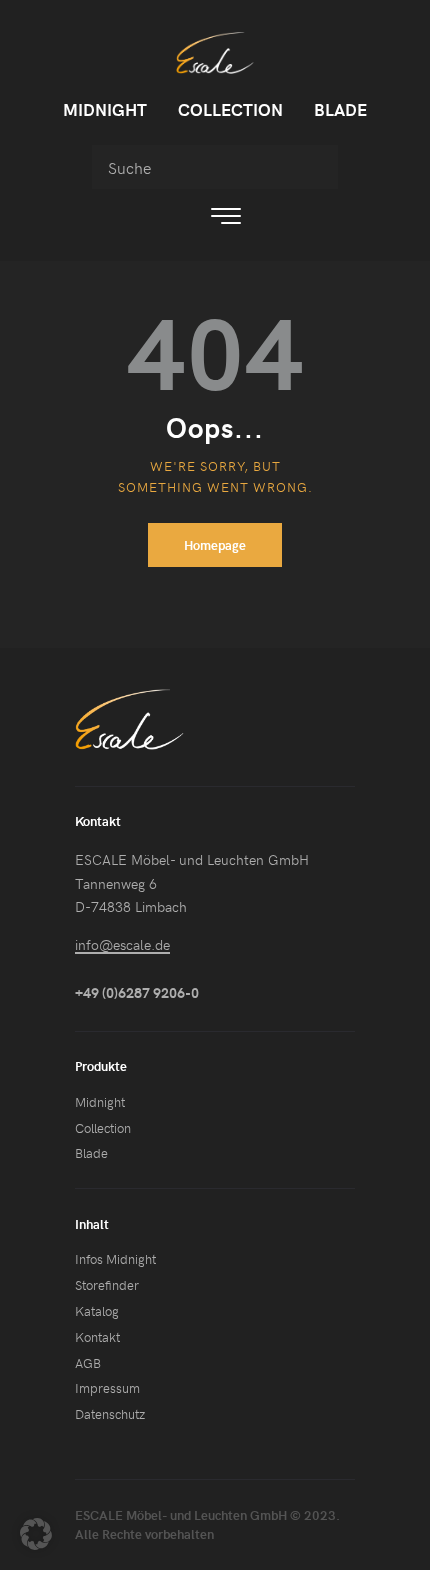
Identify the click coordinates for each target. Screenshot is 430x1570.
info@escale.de (122, 944)
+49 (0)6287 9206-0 (137, 992)
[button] (36, 1534)
